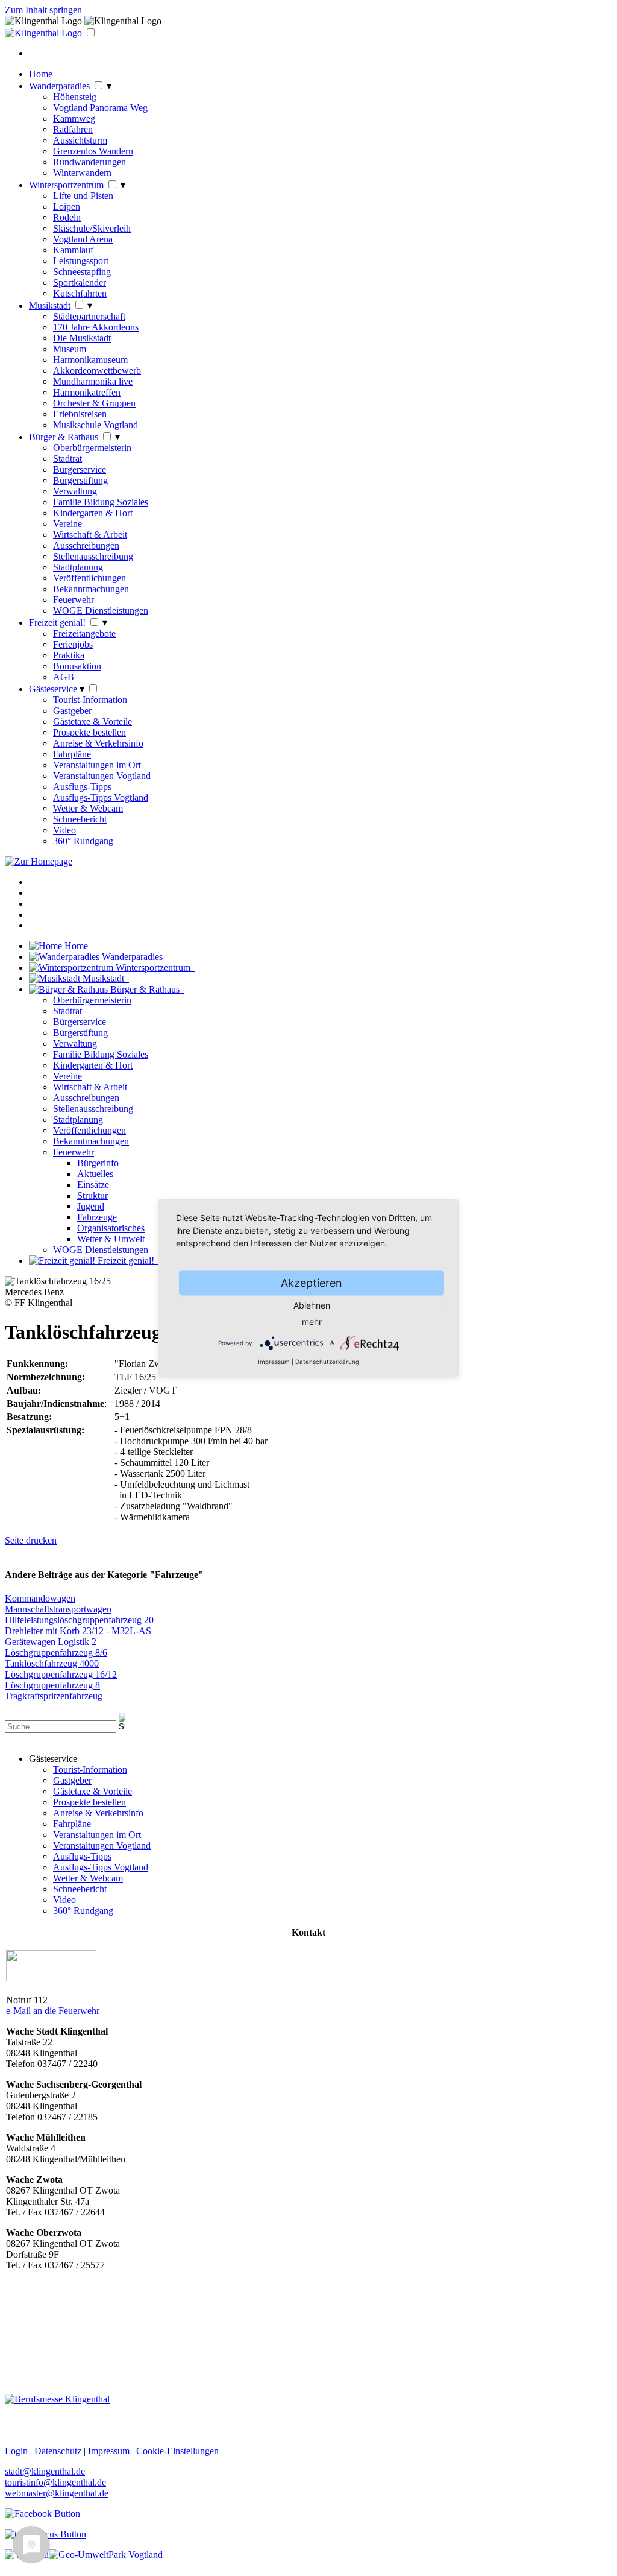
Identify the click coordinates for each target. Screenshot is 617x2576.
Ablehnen (312, 1305)
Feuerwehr (74, 600)
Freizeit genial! (57, 623)
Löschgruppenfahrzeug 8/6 (56, 1653)
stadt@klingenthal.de (45, 2471)
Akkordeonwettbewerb (97, 371)
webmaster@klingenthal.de (57, 2493)
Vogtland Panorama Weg (100, 108)
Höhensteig (75, 97)
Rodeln (67, 217)
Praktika (69, 655)
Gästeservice (53, 689)
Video (64, 830)
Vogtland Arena (83, 239)
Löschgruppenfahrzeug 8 (52, 1685)
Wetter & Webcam (88, 808)
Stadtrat (67, 459)
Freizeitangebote (84, 633)
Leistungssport (81, 261)
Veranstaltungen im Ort (97, 765)
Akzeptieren (312, 1283)
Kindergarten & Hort (93, 513)
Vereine (67, 524)
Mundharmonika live (93, 381)
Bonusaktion (77, 666)
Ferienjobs (73, 644)
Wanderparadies (59, 86)
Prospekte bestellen (89, 732)
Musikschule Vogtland (96, 425)
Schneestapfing (82, 272)
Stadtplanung (78, 567)
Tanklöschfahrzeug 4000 (52, 1663)
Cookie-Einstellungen (177, 2451)
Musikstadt (50, 305)
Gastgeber (72, 711)
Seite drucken (31, 1540)
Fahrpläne (72, 754)
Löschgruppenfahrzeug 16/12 (61, 1674)
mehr (312, 1321)
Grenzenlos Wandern (93, 151)
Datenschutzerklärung (327, 1362)
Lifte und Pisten (83, 196)
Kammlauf (73, 250)
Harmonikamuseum (90, 360)
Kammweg (74, 118)
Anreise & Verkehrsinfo (98, 743)
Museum (70, 349)
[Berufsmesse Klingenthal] (57, 2399)
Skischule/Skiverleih (92, 228)
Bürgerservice (80, 469)
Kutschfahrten (80, 293)
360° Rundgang (83, 841)
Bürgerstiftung (80, 480)
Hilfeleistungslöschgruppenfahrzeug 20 (79, 1620)
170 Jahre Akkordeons (96, 327)
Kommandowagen (40, 1598)
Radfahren (73, 129)
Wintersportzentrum (66, 185)
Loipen (67, 207)
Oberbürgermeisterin (92, 448)
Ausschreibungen (86, 545)
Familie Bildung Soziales (101, 502)
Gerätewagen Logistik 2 (51, 1642)
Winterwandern (82, 173)
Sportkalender (80, 283)
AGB (64, 677)
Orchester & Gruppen (94, 403)
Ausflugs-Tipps (82, 787)
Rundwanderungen (89, 162)
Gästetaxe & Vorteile (92, 721)
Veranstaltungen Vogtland (102, 776)
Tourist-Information (90, 700)
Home (41, 74)
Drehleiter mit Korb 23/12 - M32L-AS (78, 1631)
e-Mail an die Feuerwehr (53, 2011)
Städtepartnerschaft (89, 316)
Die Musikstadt (82, 338)
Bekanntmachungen (91, 589)
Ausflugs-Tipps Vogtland (101, 797)
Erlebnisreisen (80, 414)
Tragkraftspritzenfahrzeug (54, 1696)
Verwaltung (75, 491)
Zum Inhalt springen (43, 10)
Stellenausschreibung (93, 556)
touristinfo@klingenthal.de (55, 2482)
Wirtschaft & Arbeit (90, 535)
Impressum (274, 1362)
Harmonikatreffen (87, 392)
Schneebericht (80, 819)
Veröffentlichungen (89, 578)
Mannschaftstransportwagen (58, 1609)
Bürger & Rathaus (64, 437)
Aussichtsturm (80, 140)
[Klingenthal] (43, 33)
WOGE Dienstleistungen (101, 611)
